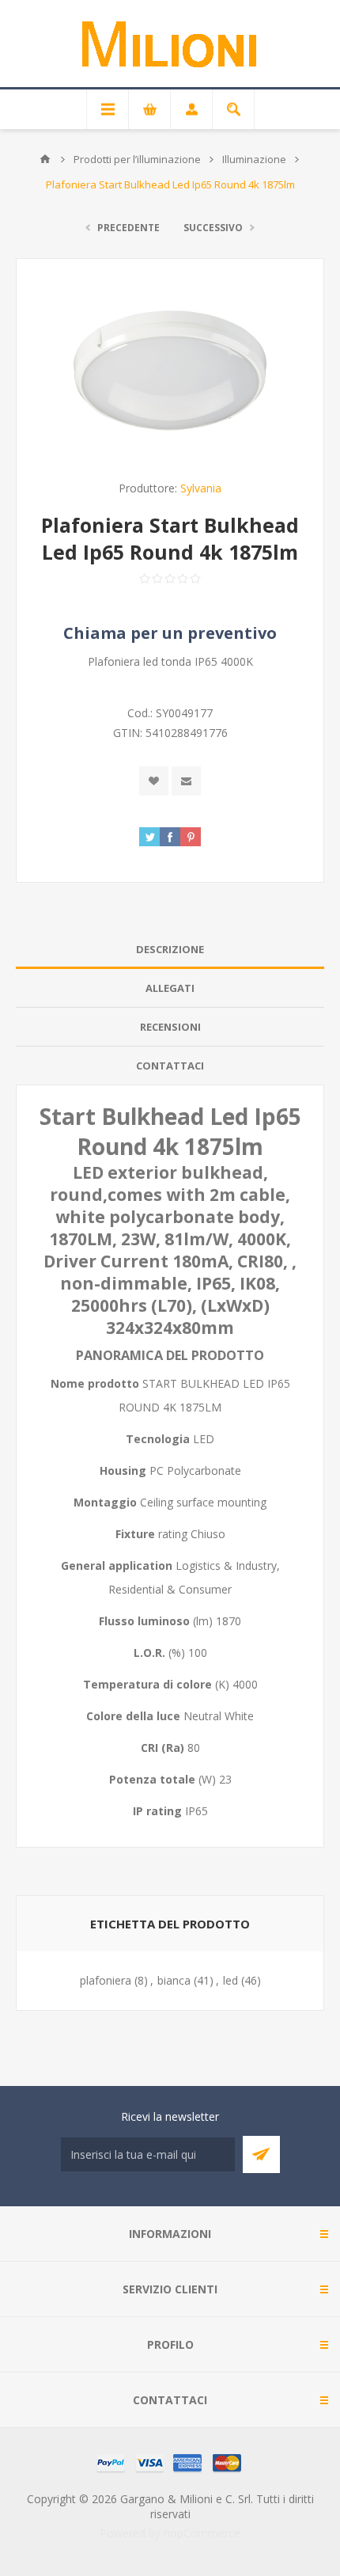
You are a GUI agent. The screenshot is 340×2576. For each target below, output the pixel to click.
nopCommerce (202, 2533)
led (230, 1980)
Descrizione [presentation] (170, 949)
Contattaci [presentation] (170, 1066)
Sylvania (201, 488)
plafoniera (106, 1980)
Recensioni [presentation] (170, 1027)
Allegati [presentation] (170, 988)
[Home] (45, 159)
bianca (174, 1980)
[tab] (170, 950)
